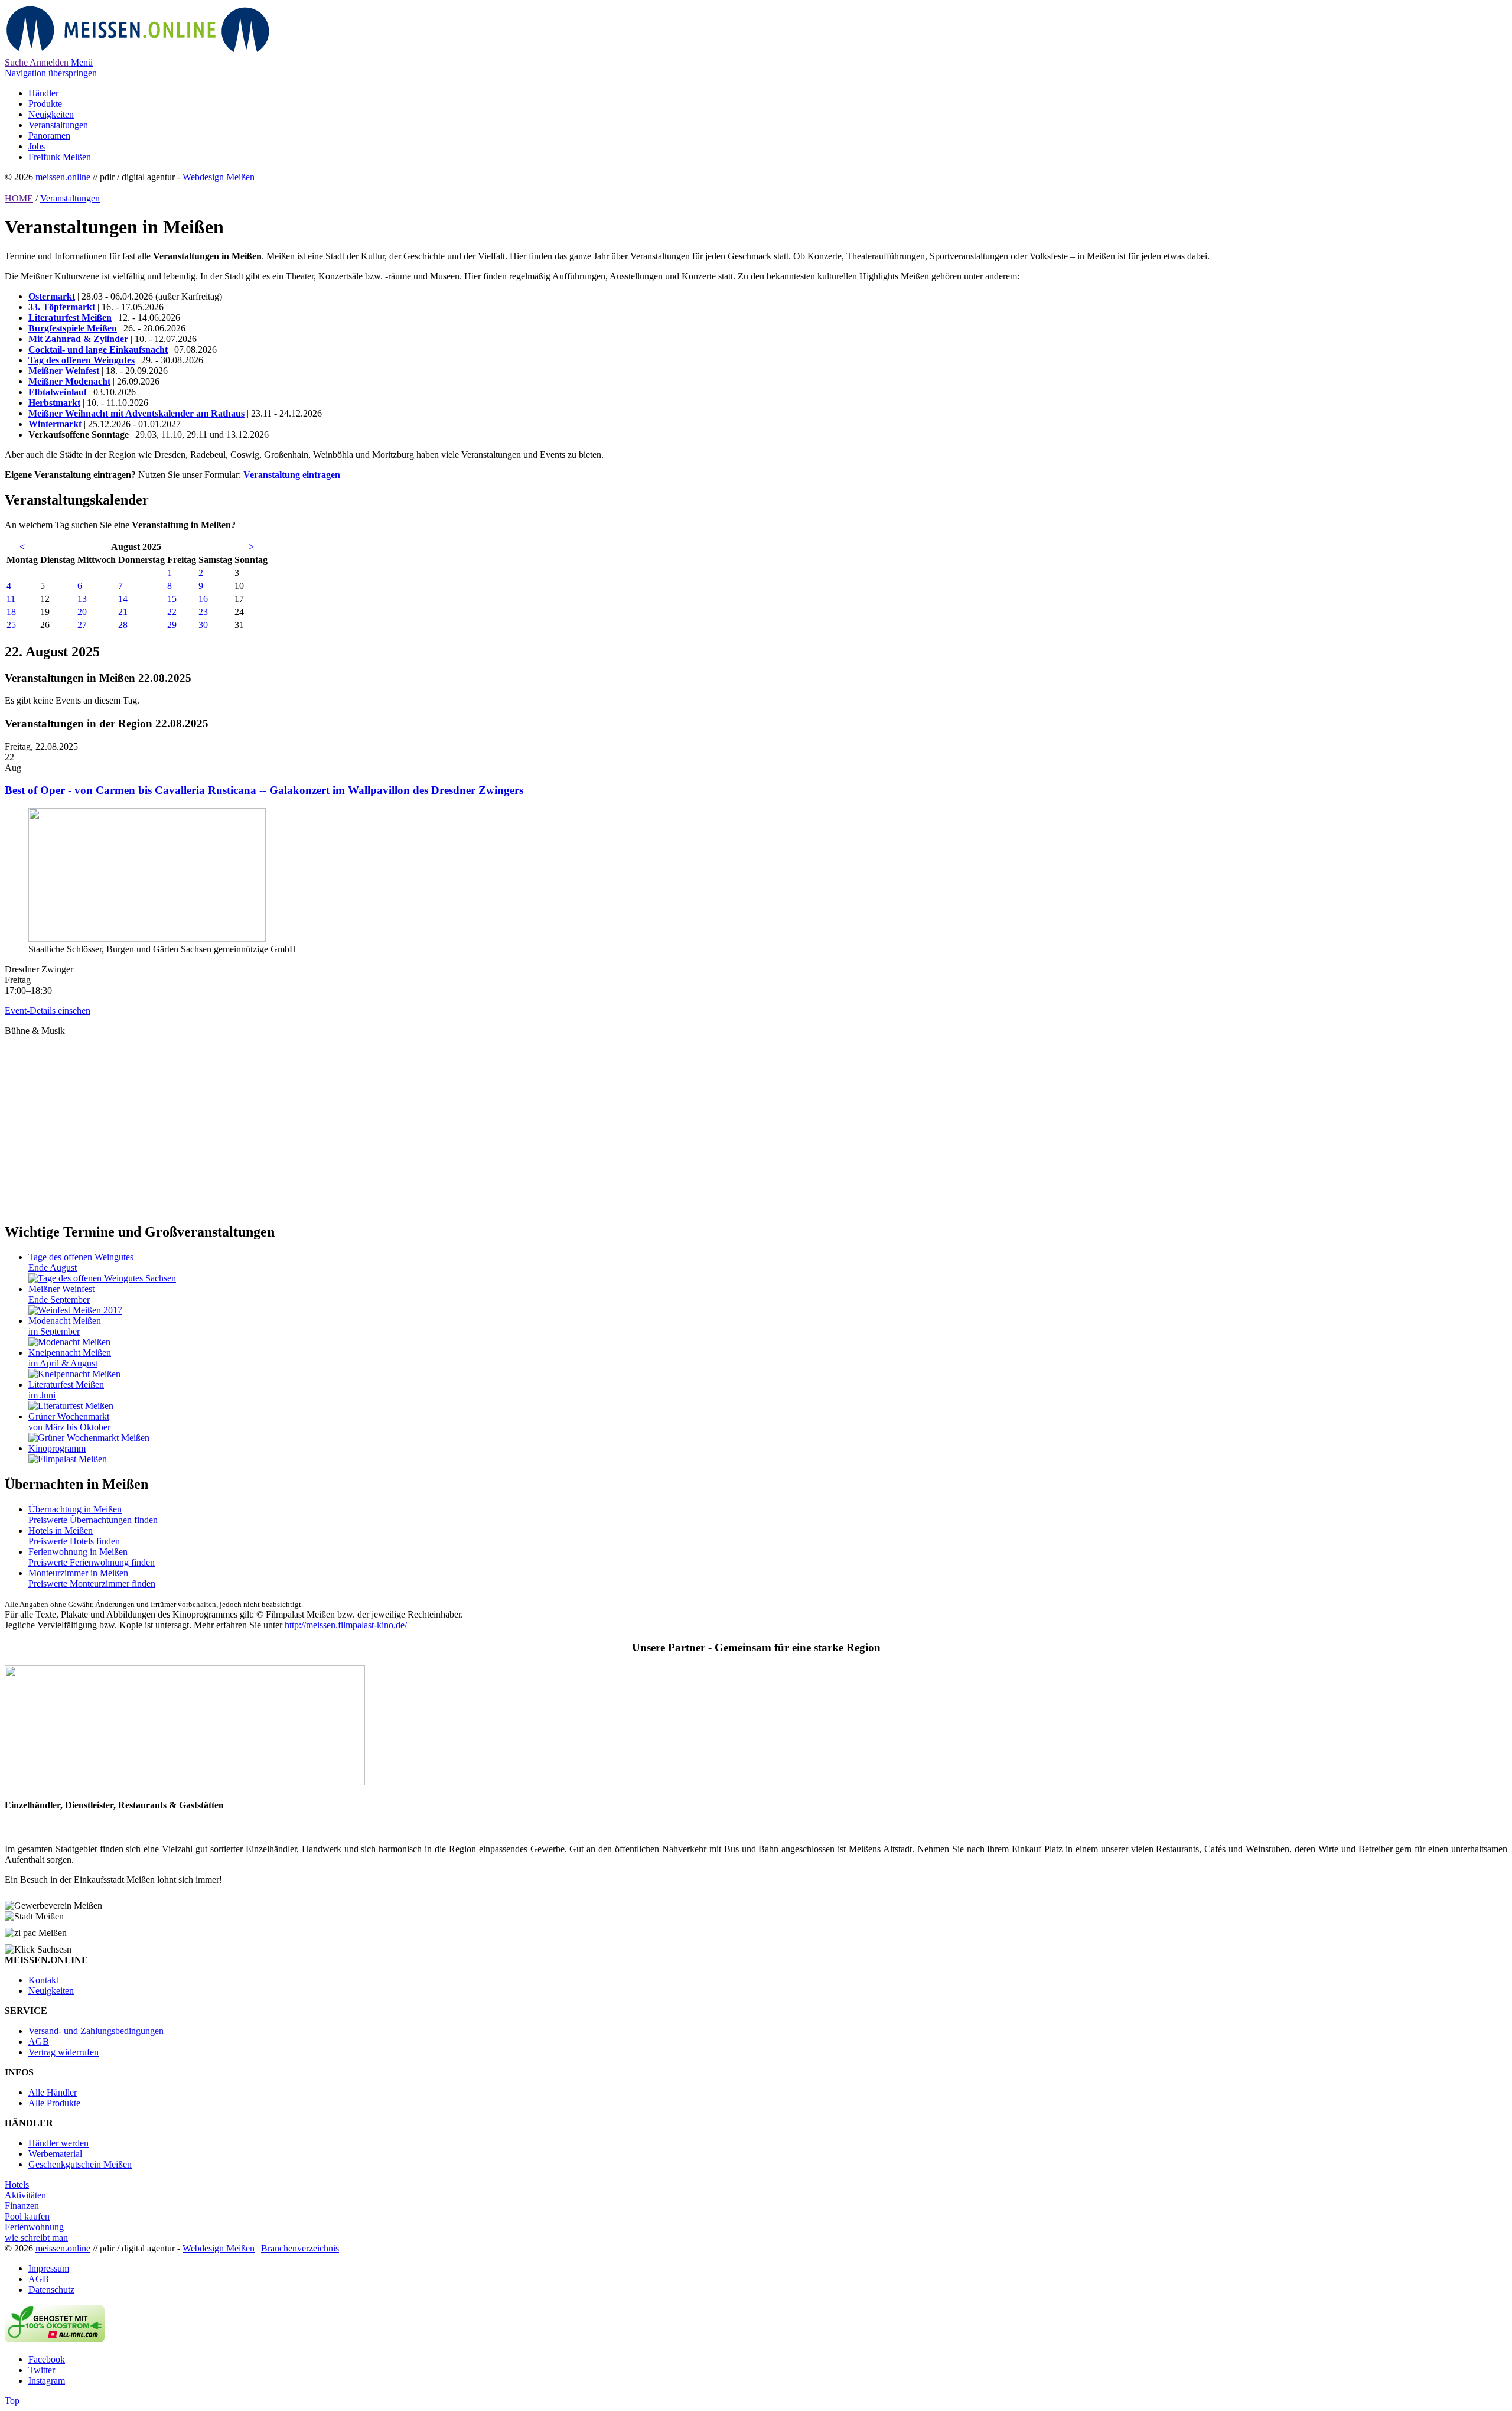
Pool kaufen (27, 2216)
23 (203, 612)
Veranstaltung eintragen (292, 475)
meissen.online (63, 177)
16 (203, 599)
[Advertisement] (359, 1119)
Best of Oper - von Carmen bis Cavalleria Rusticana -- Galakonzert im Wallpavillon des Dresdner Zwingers (264, 790)
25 (11, 625)
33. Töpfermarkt (62, 307)
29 (172, 625)
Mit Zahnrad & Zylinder (78, 339)
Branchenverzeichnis (300, 2248)
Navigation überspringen (51, 73)
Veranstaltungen (70, 198)
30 (203, 625)
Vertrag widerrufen (63, 2052)
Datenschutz (51, 2290)
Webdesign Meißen (219, 177)
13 (82, 599)
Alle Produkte (54, 2103)
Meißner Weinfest (64, 371)
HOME (19, 198)
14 (123, 599)
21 (123, 612)
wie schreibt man (36, 2238)
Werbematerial (55, 2154)
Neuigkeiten (51, 1991)
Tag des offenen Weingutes (82, 360)
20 (82, 612)
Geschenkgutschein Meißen (80, 2164)
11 (11, 599)
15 (172, 599)
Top (12, 2401)
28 (123, 625)
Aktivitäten (25, 2195)
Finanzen (22, 2206)
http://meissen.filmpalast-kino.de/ (346, 1625)
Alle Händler (53, 2092)
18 (11, 612)
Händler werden (58, 2143)
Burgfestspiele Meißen (73, 328)
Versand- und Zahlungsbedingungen (96, 2031)
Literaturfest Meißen (70, 318)
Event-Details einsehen (48, 1011)
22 (172, 612)
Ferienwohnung (34, 2227)
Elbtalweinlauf (58, 392)
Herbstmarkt (54, 403)
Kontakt (43, 1980)
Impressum (49, 2268)
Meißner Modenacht (69, 381)
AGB (39, 2041)
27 (82, 625)
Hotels (17, 2184)
